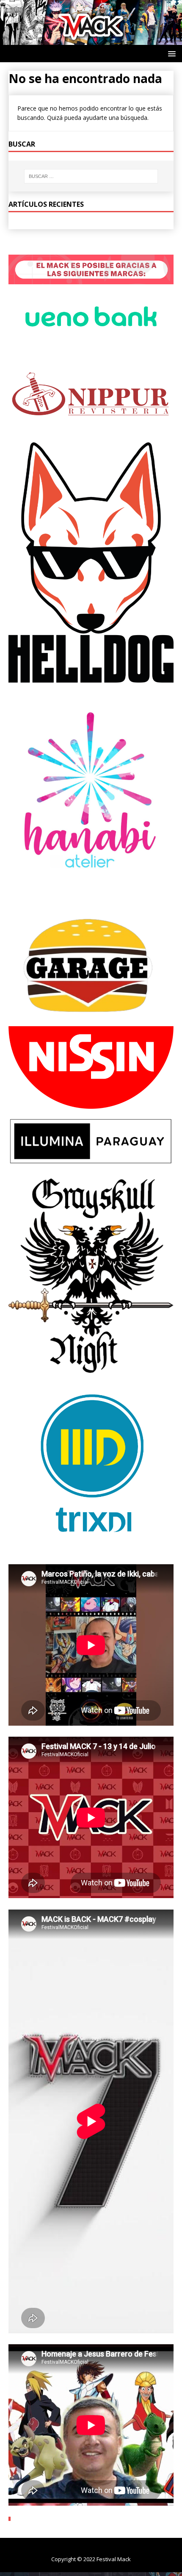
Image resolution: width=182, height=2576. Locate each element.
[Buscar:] (91, 176)
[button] (170, 53)
